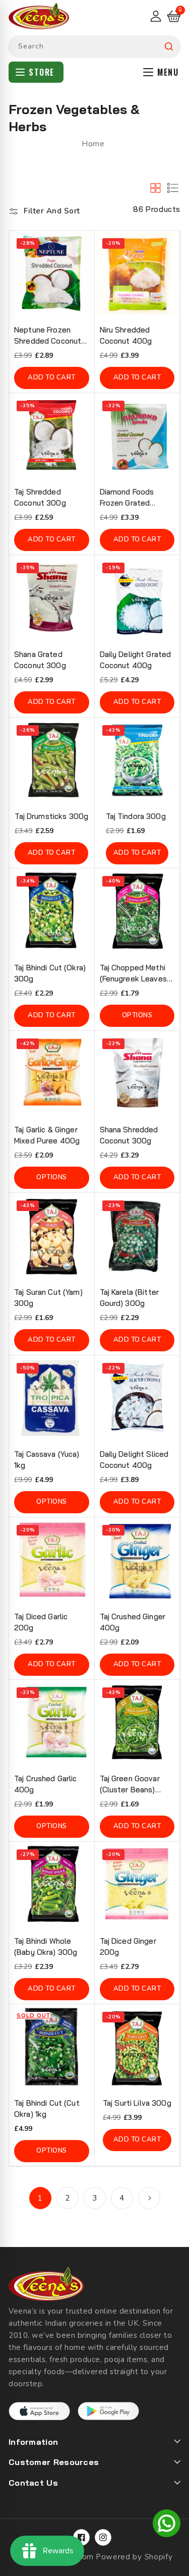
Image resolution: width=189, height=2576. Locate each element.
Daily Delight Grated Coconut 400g (136, 660)
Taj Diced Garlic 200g (41, 1622)
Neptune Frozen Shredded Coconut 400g (48, 336)
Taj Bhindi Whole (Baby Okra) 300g (46, 1947)
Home (93, 144)
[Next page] (149, 2198)
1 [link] (40, 2198)
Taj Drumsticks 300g (51, 816)
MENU (168, 72)
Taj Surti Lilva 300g (137, 2103)
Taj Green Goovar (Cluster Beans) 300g (130, 1785)
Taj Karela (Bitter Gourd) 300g (130, 1298)
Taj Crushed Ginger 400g (133, 1622)
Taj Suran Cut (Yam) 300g (48, 1298)
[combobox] (94, 47)
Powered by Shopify (134, 2557)
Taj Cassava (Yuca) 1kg (47, 1460)
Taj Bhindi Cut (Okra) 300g (50, 973)
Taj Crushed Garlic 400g (46, 1784)
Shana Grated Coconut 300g (40, 660)
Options (137, 1015)
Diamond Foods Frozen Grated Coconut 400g (127, 498)
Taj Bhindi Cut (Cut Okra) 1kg (47, 2108)
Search (169, 47)
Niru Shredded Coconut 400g (126, 335)
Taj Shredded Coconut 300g (40, 497)
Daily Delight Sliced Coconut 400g (134, 1460)
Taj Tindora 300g (136, 816)
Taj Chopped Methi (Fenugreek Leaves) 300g (135, 974)
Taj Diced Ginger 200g (128, 1947)
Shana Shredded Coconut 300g (129, 1135)
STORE (42, 72)
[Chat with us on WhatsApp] (167, 2525)
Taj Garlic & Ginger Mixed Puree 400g (47, 1135)
